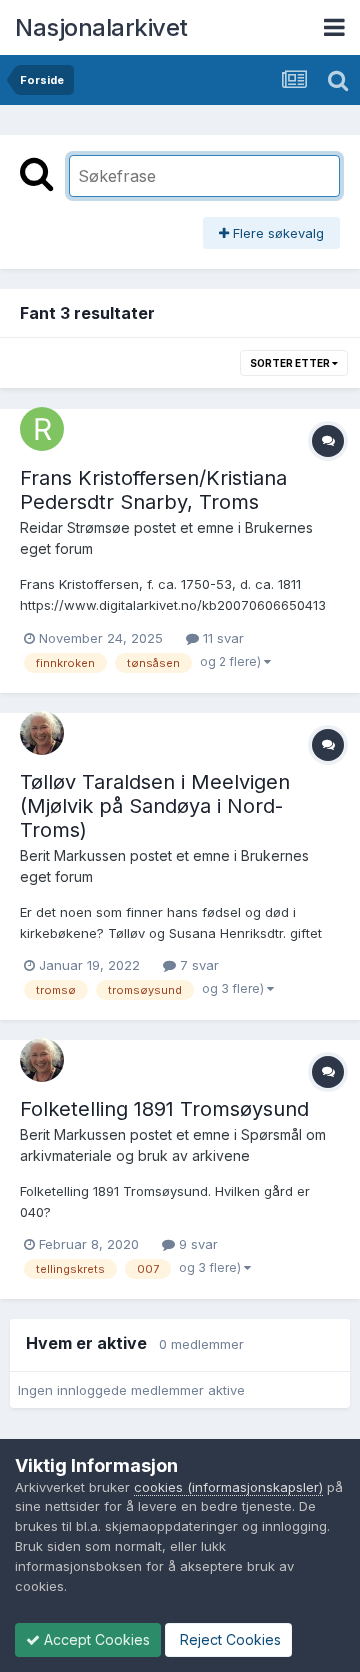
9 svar (196, 1244)
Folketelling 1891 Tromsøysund (164, 1109)
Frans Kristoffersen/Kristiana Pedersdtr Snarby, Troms (153, 490)
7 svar (197, 965)
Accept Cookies (95, 1639)
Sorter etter (291, 363)
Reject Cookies (228, 1639)
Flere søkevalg (276, 233)
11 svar (221, 638)
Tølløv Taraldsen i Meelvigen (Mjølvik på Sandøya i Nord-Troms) (155, 806)
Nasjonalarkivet (101, 27)
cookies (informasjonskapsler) (228, 1487)
